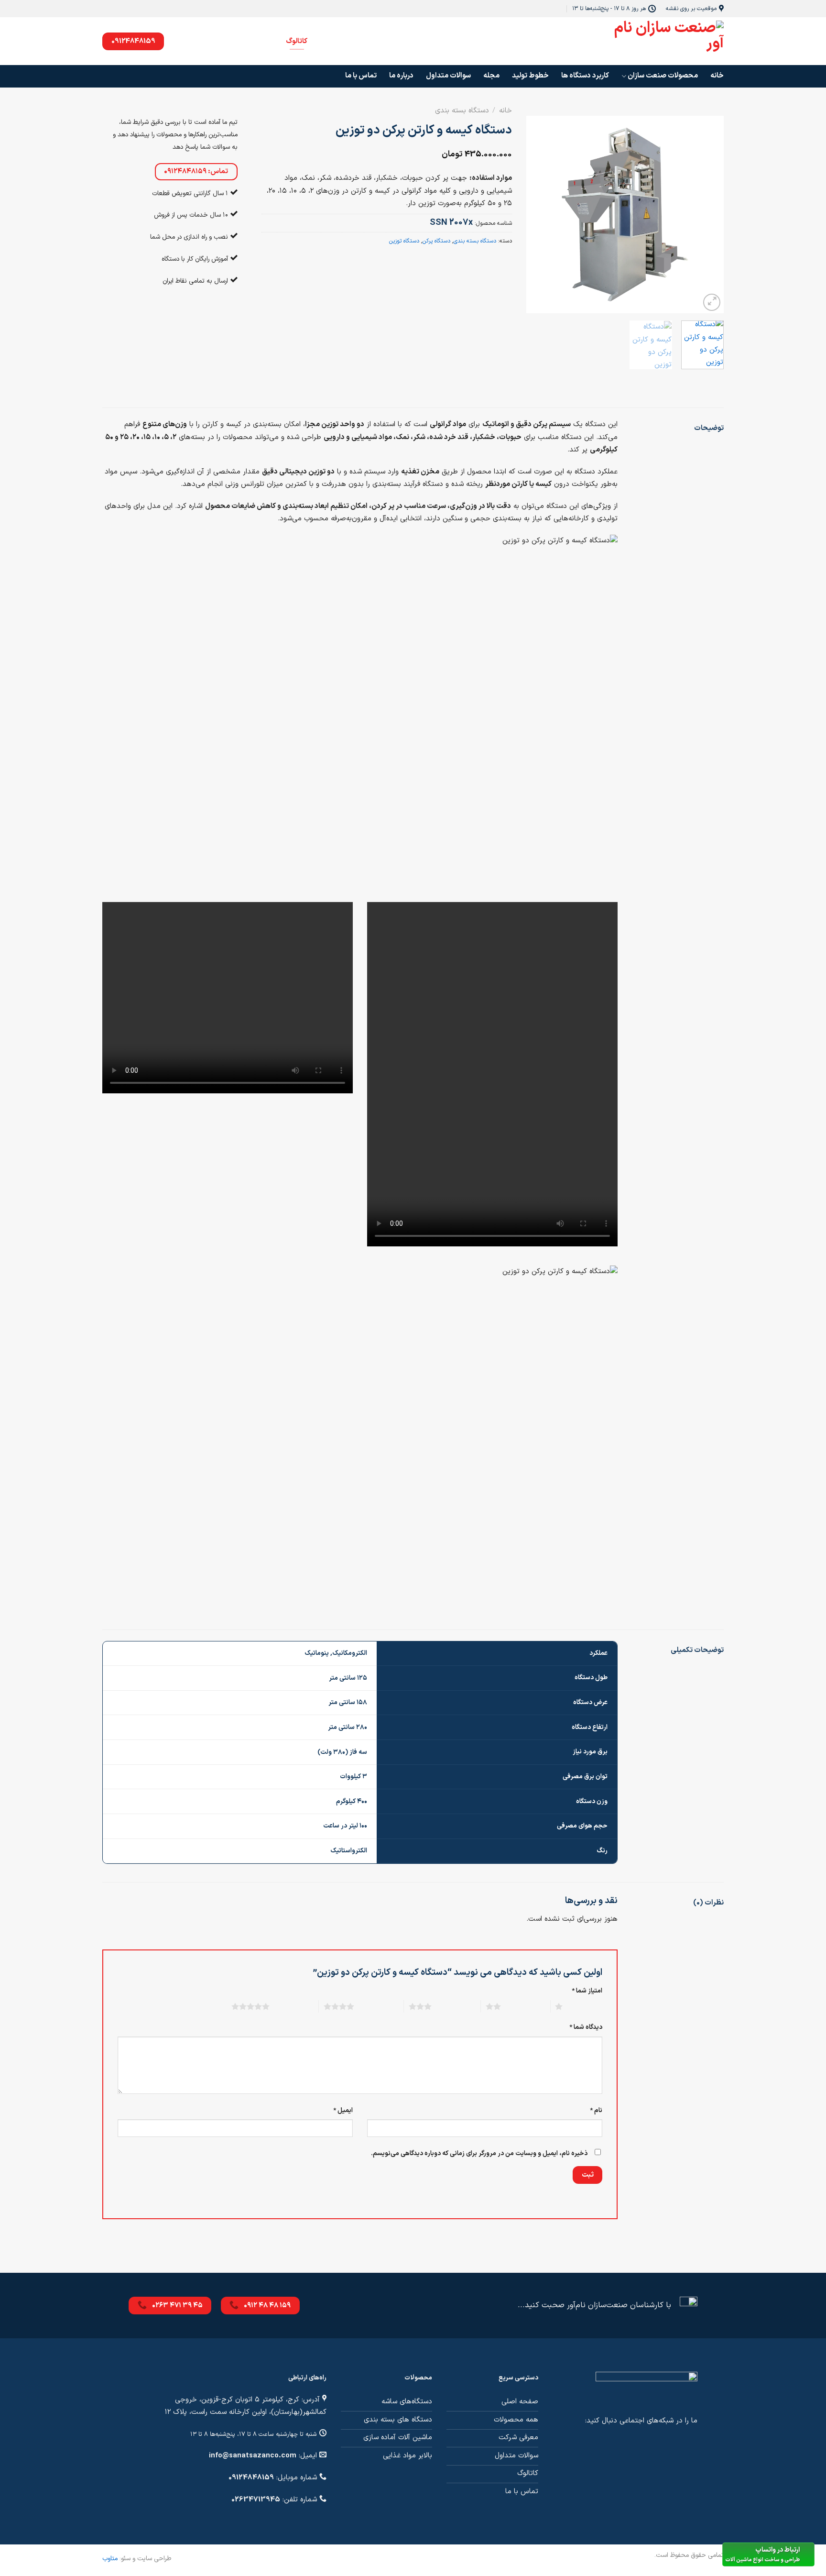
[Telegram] (244, 41)
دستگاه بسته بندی (462, 111)
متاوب (110, 2559)
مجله (491, 76)
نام (596, 2110)
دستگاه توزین (404, 241)
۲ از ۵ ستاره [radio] (523, 2006)
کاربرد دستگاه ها (585, 76)
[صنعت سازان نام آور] (662, 41)
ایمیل (343, 2110)
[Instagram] (224, 41)
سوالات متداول (448, 76)
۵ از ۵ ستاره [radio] (292, 2006)
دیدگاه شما (586, 2027)
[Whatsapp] (264, 41)
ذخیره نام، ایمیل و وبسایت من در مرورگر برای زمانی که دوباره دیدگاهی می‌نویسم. (479, 2153)
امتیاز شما (587, 1991)
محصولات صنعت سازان (663, 76)
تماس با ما (361, 76)
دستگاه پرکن (436, 241)
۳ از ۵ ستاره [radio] (454, 2006)
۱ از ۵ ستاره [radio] (585, 2006)
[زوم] (712, 302)
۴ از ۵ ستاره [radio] (376, 2006)
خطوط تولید (530, 76)
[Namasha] (184, 41)
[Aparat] (204, 41)
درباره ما (401, 76)
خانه (717, 76)
